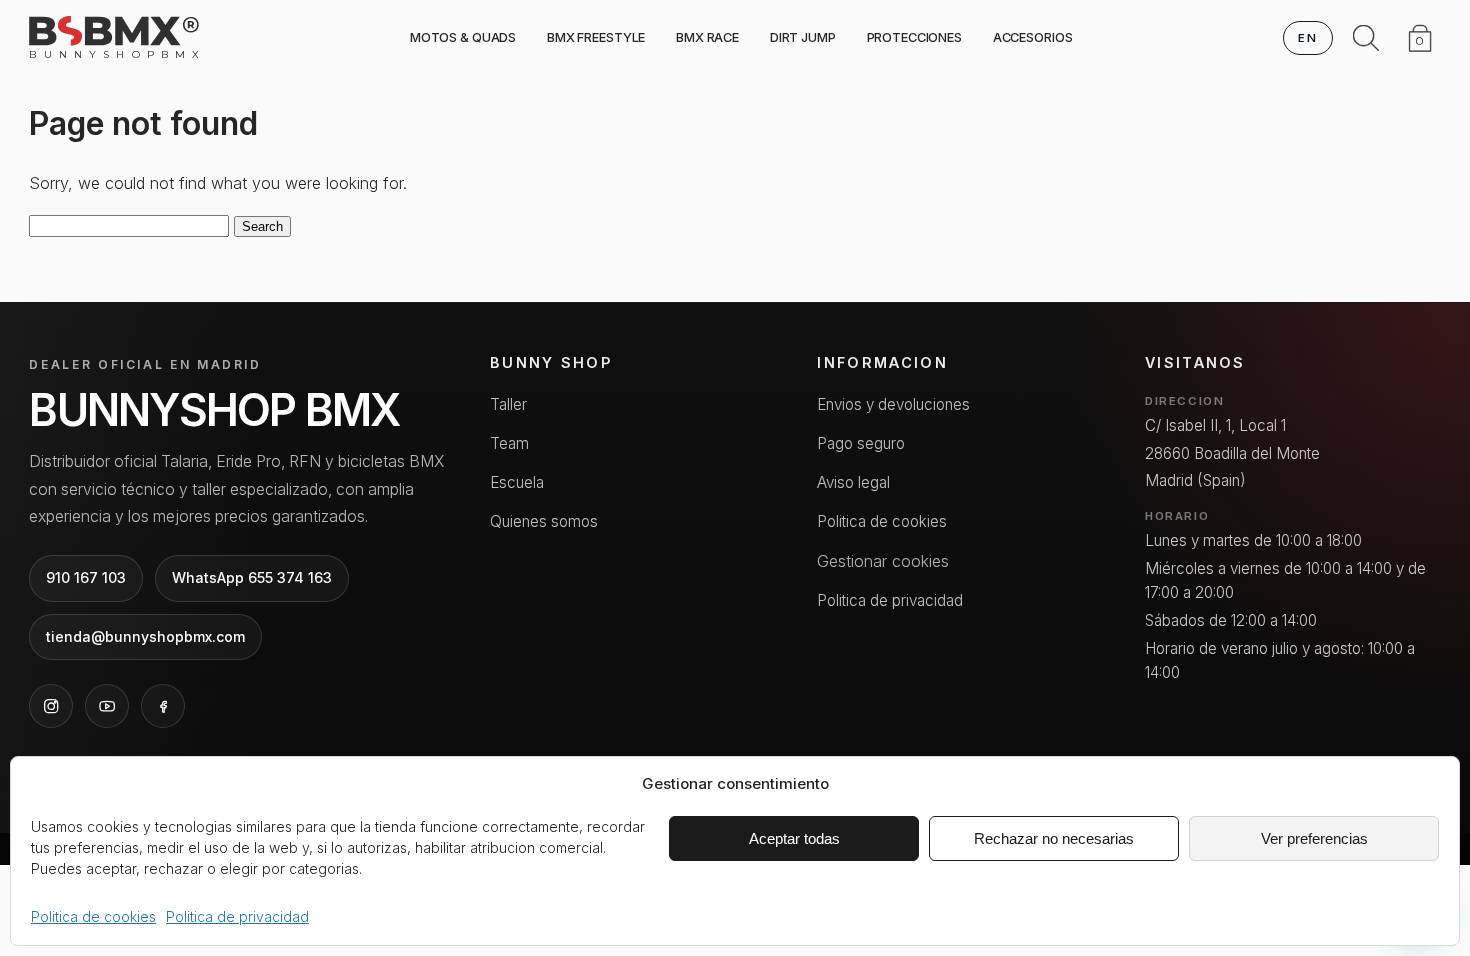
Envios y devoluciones (893, 404)
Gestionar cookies (883, 561)
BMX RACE (707, 37)
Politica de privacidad (237, 916)
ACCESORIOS (1033, 37)
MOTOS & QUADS (463, 37)
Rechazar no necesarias (1054, 838)
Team (509, 443)
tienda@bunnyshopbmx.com (145, 636)
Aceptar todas (794, 838)
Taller (508, 404)
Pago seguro (861, 443)
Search (262, 226)
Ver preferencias (1314, 838)
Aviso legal (853, 482)
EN (1307, 38)
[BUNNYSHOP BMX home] (114, 31)
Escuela (517, 482)
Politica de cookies (93, 916)
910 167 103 (86, 577)
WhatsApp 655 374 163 (252, 577)
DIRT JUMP (803, 37)
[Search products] (1366, 38)
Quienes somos (544, 521)
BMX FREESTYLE (596, 37)
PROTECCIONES (914, 37)
